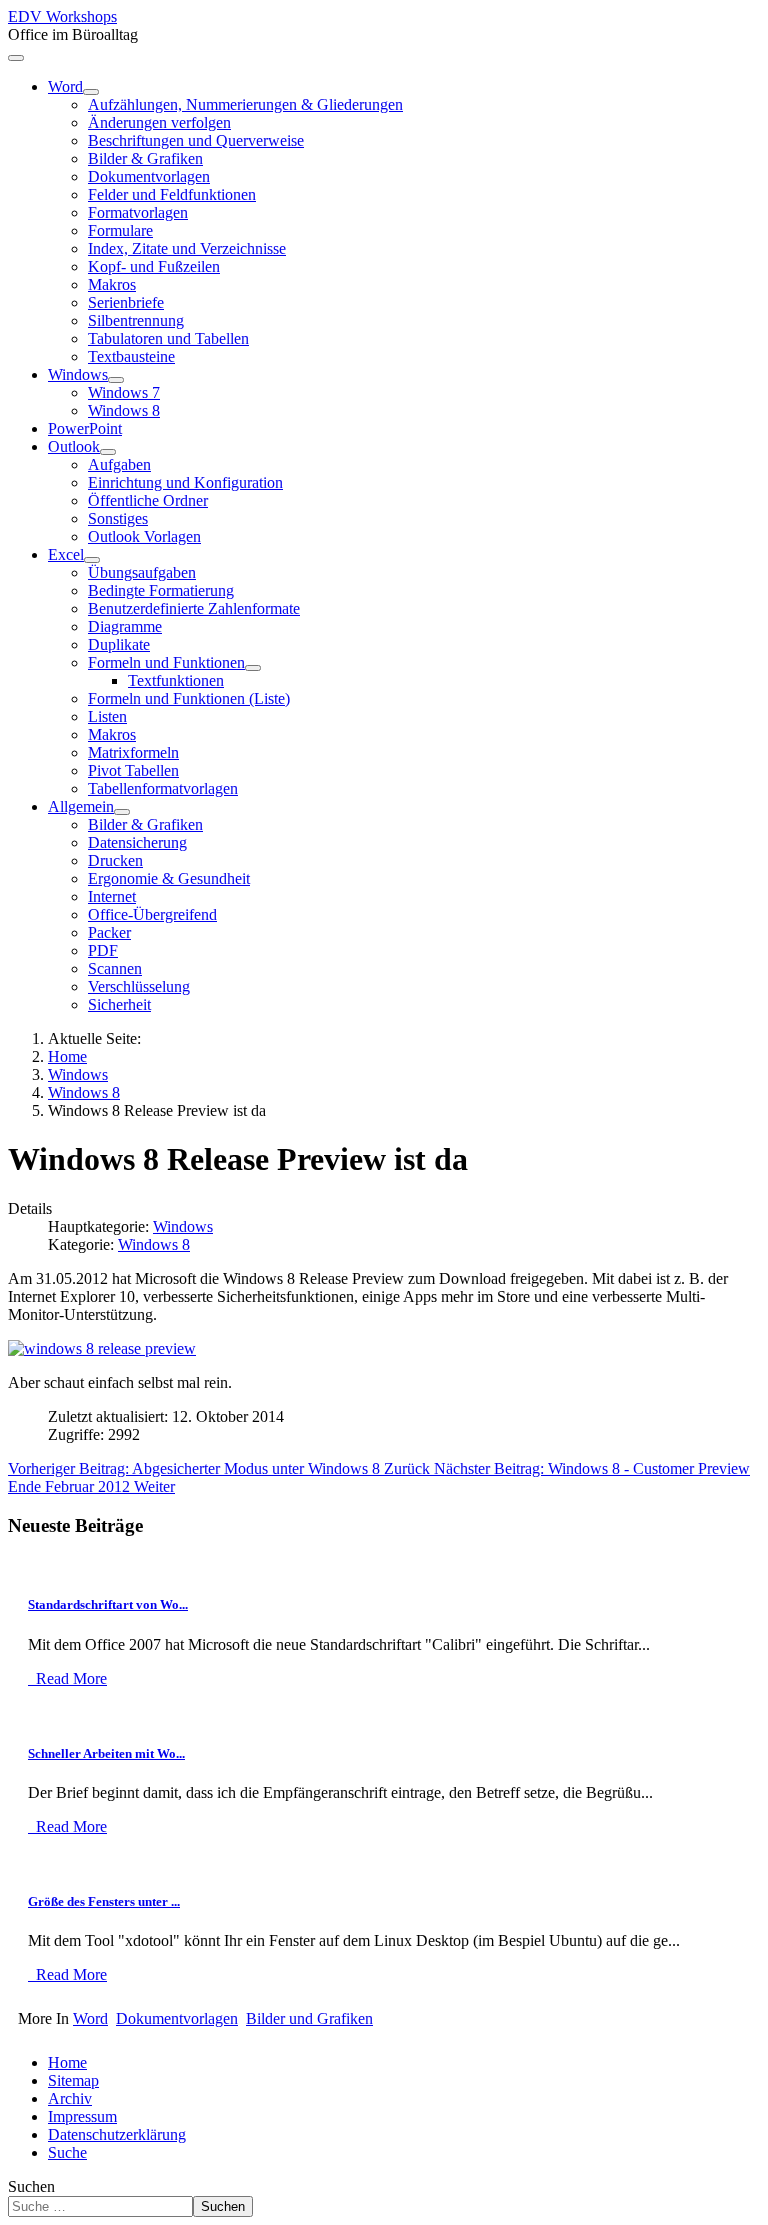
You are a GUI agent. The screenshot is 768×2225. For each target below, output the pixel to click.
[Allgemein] (122, 812)
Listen (107, 716)
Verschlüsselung (139, 986)
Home (67, 2062)
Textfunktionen (176, 680)
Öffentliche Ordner (148, 500)
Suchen (31, 2186)
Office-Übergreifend (152, 914)
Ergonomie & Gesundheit (169, 878)
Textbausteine (131, 356)
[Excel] (92, 560)
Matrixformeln (133, 752)
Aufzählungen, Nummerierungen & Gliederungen (245, 104)
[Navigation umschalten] (16, 58)
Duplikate (119, 644)
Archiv (70, 2098)
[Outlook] (108, 452)
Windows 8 (124, 410)
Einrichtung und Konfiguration (185, 482)
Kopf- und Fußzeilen (154, 266)
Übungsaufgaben (142, 572)
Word (65, 86)
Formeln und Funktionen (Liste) (189, 698)
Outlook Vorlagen (144, 536)
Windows (78, 374)
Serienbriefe (126, 302)
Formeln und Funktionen (166, 662)
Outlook (74, 446)
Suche (67, 2152)
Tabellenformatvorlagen (163, 788)
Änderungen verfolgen (159, 122)
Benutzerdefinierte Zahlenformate (194, 608)
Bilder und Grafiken (309, 2018)
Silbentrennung (136, 320)
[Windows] (116, 380)
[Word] (91, 92)
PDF (103, 950)
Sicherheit (119, 1004)
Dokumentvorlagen (149, 176)
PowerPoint (85, 428)
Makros (112, 284)
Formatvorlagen (138, 212)
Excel (66, 554)
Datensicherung (137, 842)
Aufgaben (119, 464)
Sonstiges (118, 518)
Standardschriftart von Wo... (108, 1604)
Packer (109, 932)
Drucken (115, 860)
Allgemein (81, 806)
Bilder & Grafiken (145, 158)
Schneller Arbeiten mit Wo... (106, 1753)
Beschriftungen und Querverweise (196, 140)
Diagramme (125, 626)
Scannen (115, 968)
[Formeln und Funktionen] (253, 668)
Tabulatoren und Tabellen (168, 338)
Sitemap (73, 2080)
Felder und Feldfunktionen (172, 194)
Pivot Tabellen (133, 770)
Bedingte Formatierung (161, 590)
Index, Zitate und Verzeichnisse (187, 248)
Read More (69, 1678)
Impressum (82, 2116)
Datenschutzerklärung (117, 2134)
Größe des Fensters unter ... (104, 1901)
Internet (112, 896)
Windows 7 (124, 392)
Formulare (120, 230)
